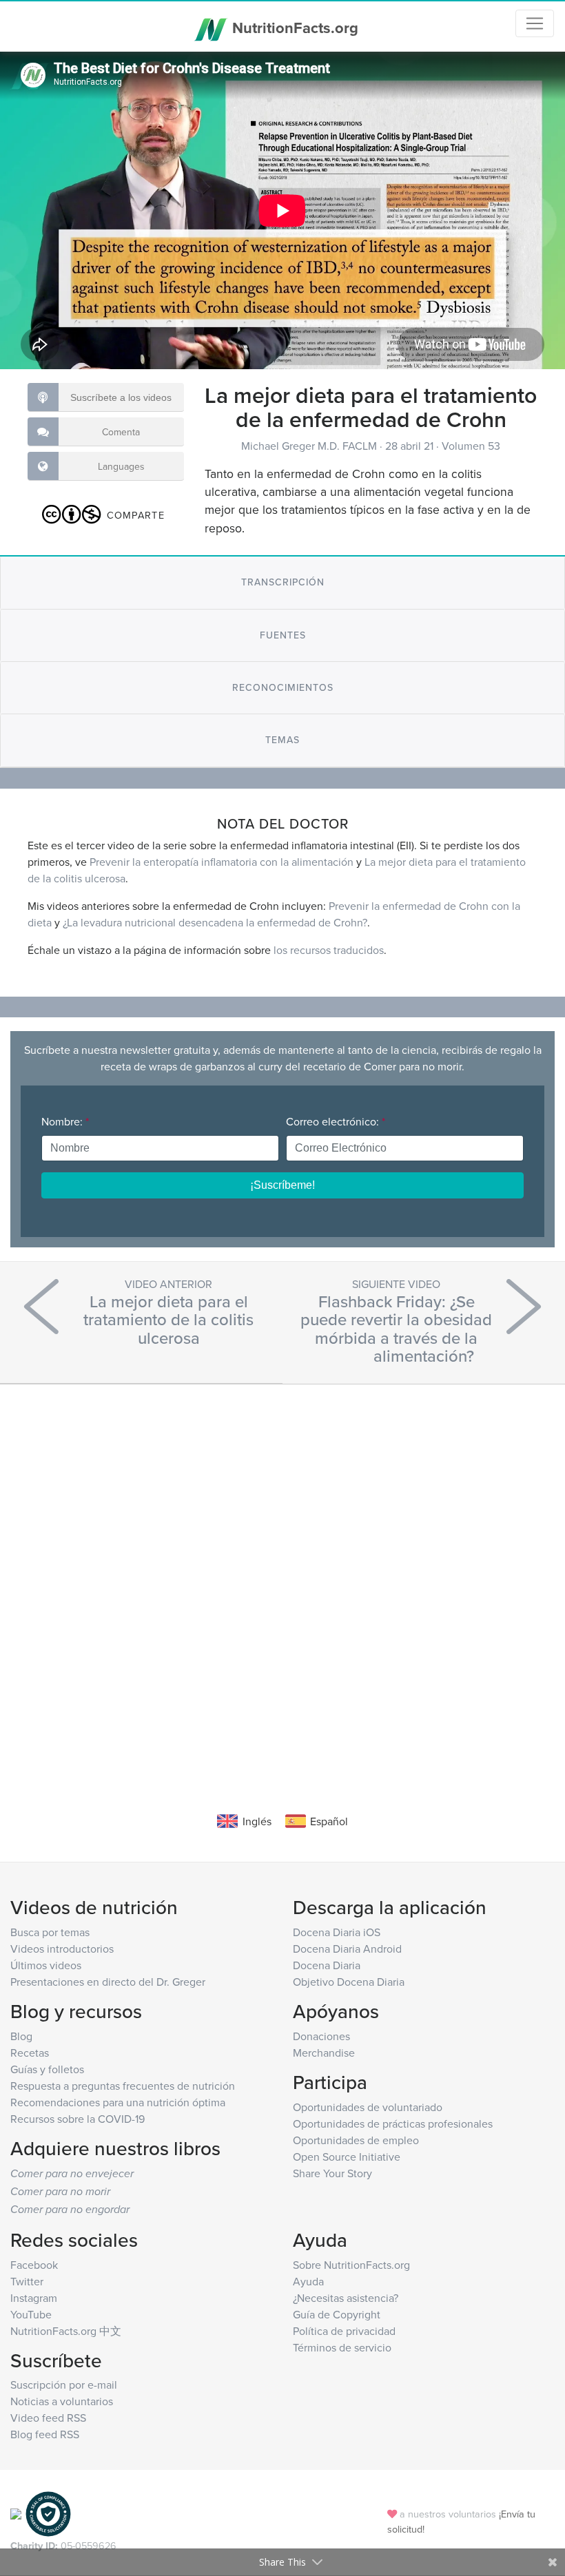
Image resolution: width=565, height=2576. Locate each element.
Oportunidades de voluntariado (368, 2107)
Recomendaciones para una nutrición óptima (118, 2102)
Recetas (30, 2053)
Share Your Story (332, 2173)
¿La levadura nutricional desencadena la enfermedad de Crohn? (215, 922)
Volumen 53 (471, 446)
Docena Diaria (327, 1965)
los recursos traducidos (329, 950)
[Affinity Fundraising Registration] (48, 2513)
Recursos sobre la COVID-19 (78, 2119)
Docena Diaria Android (347, 1949)
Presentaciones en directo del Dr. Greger (108, 1982)
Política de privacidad (344, 2331)
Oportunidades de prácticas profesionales (393, 2123)
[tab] (282, 582)
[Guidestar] (16, 2513)
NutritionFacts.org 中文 (66, 2331)
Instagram (34, 2298)
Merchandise (324, 2053)
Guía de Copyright (337, 2314)
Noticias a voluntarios (62, 2401)
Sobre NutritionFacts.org (351, 2265)
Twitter (27, 2281)
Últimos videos (46, 1965)
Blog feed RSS (45, 2434)
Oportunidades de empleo (356, 2140)
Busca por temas (50, 1932)
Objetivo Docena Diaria (349, 1982)
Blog (21, 2036)
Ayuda (308, 2281)
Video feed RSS (48, 2418)
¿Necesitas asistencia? (346, 2298)
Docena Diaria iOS (337, 1932)
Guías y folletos (47, 2069)
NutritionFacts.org (293, 28)
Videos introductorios (62, 1949)
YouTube (31, 2314)
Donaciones (321, 2036)
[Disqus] (282, 1577)
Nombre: (65, 1121)
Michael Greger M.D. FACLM (310, 446)
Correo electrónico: (336, 1121)
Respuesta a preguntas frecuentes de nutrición (123, 2086)
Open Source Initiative (347, 2157)
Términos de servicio (342, 2347)
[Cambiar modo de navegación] (535, 23)
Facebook (34, 2265)
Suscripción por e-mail (64, 2385)
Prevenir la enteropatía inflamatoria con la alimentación (222, 862)
